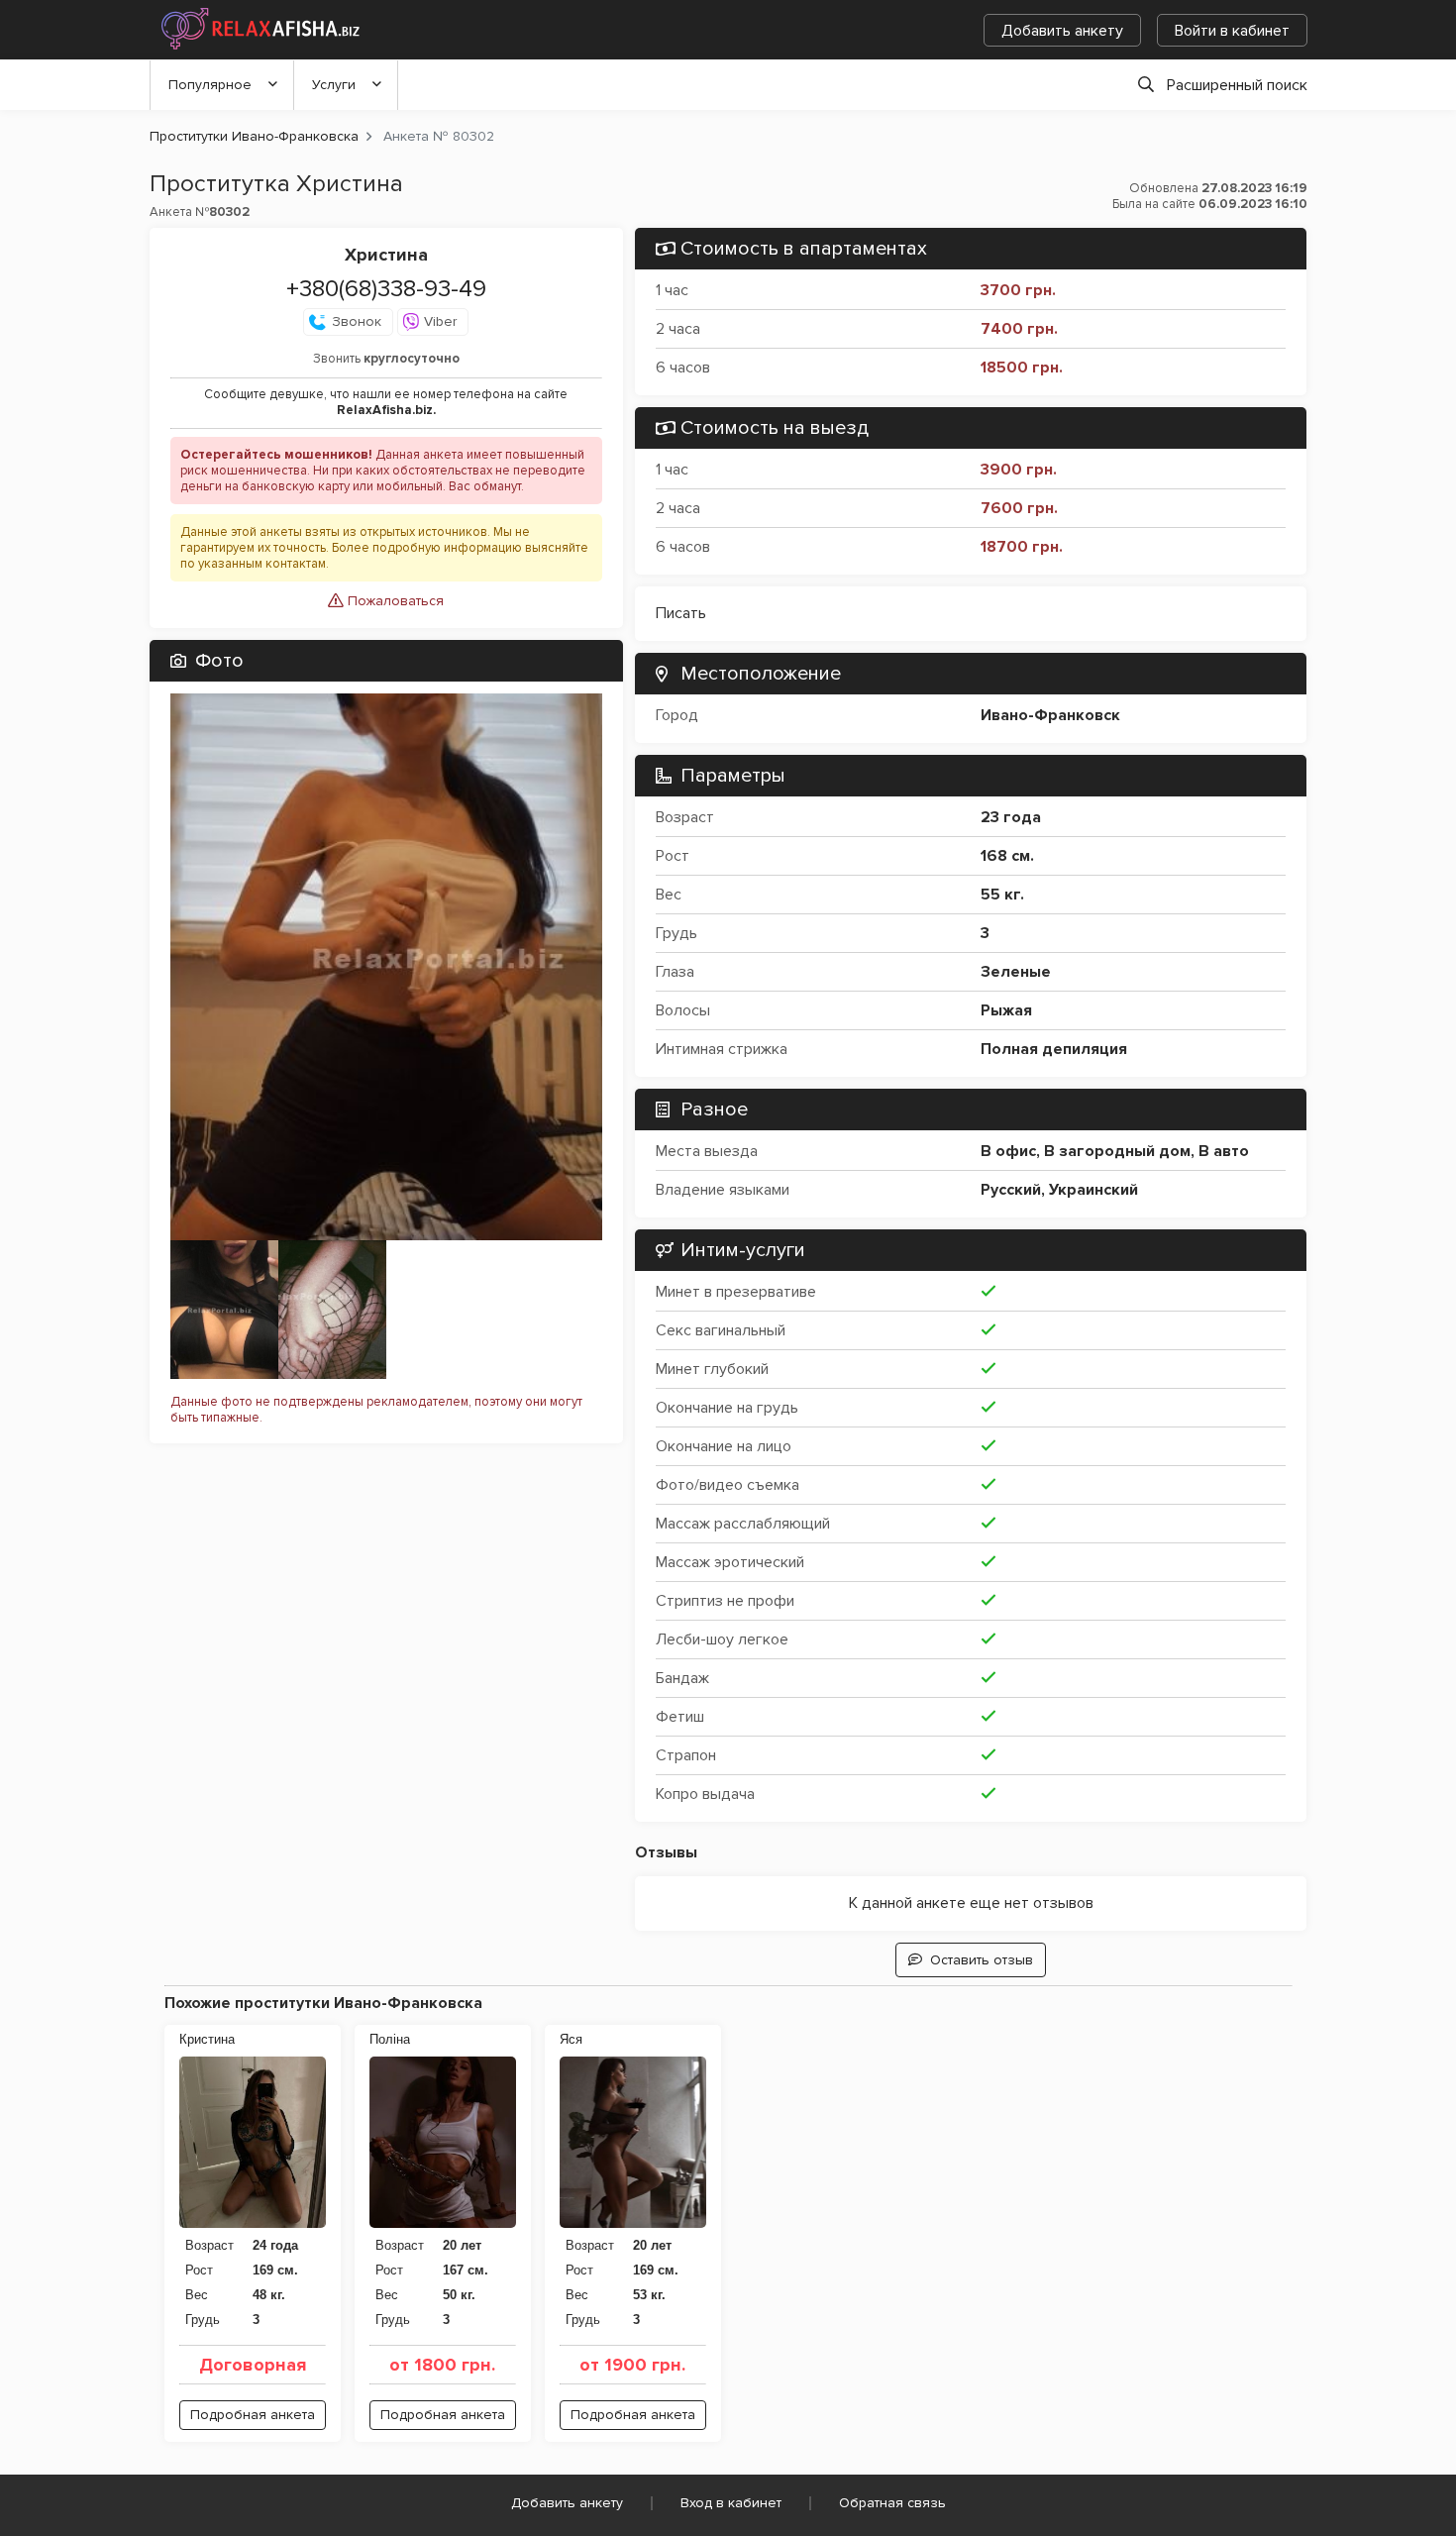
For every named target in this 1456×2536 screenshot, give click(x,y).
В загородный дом (1117, 1151)
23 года (1011, 817)
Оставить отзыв (982, 1960)
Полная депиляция (1054, 1049)
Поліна (390, 2039)
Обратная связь (892, 2503)
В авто (1224, 1151)
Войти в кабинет (1232, 31)
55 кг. (1002, 895)
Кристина (207, 2039)
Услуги (334, 85)
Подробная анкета (253, 2415)
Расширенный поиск (1237, 85)
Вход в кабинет (731, 2503)
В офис (1008, 1151)
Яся (571, 2039)
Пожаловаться (394, 601)
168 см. (1007, 856)
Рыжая (1006, 1010)
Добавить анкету (1062, 31)
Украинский (1093, 1190)
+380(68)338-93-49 (386, 289)
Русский (1011, 1190)
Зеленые (1016, 972)
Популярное (210, 85)
